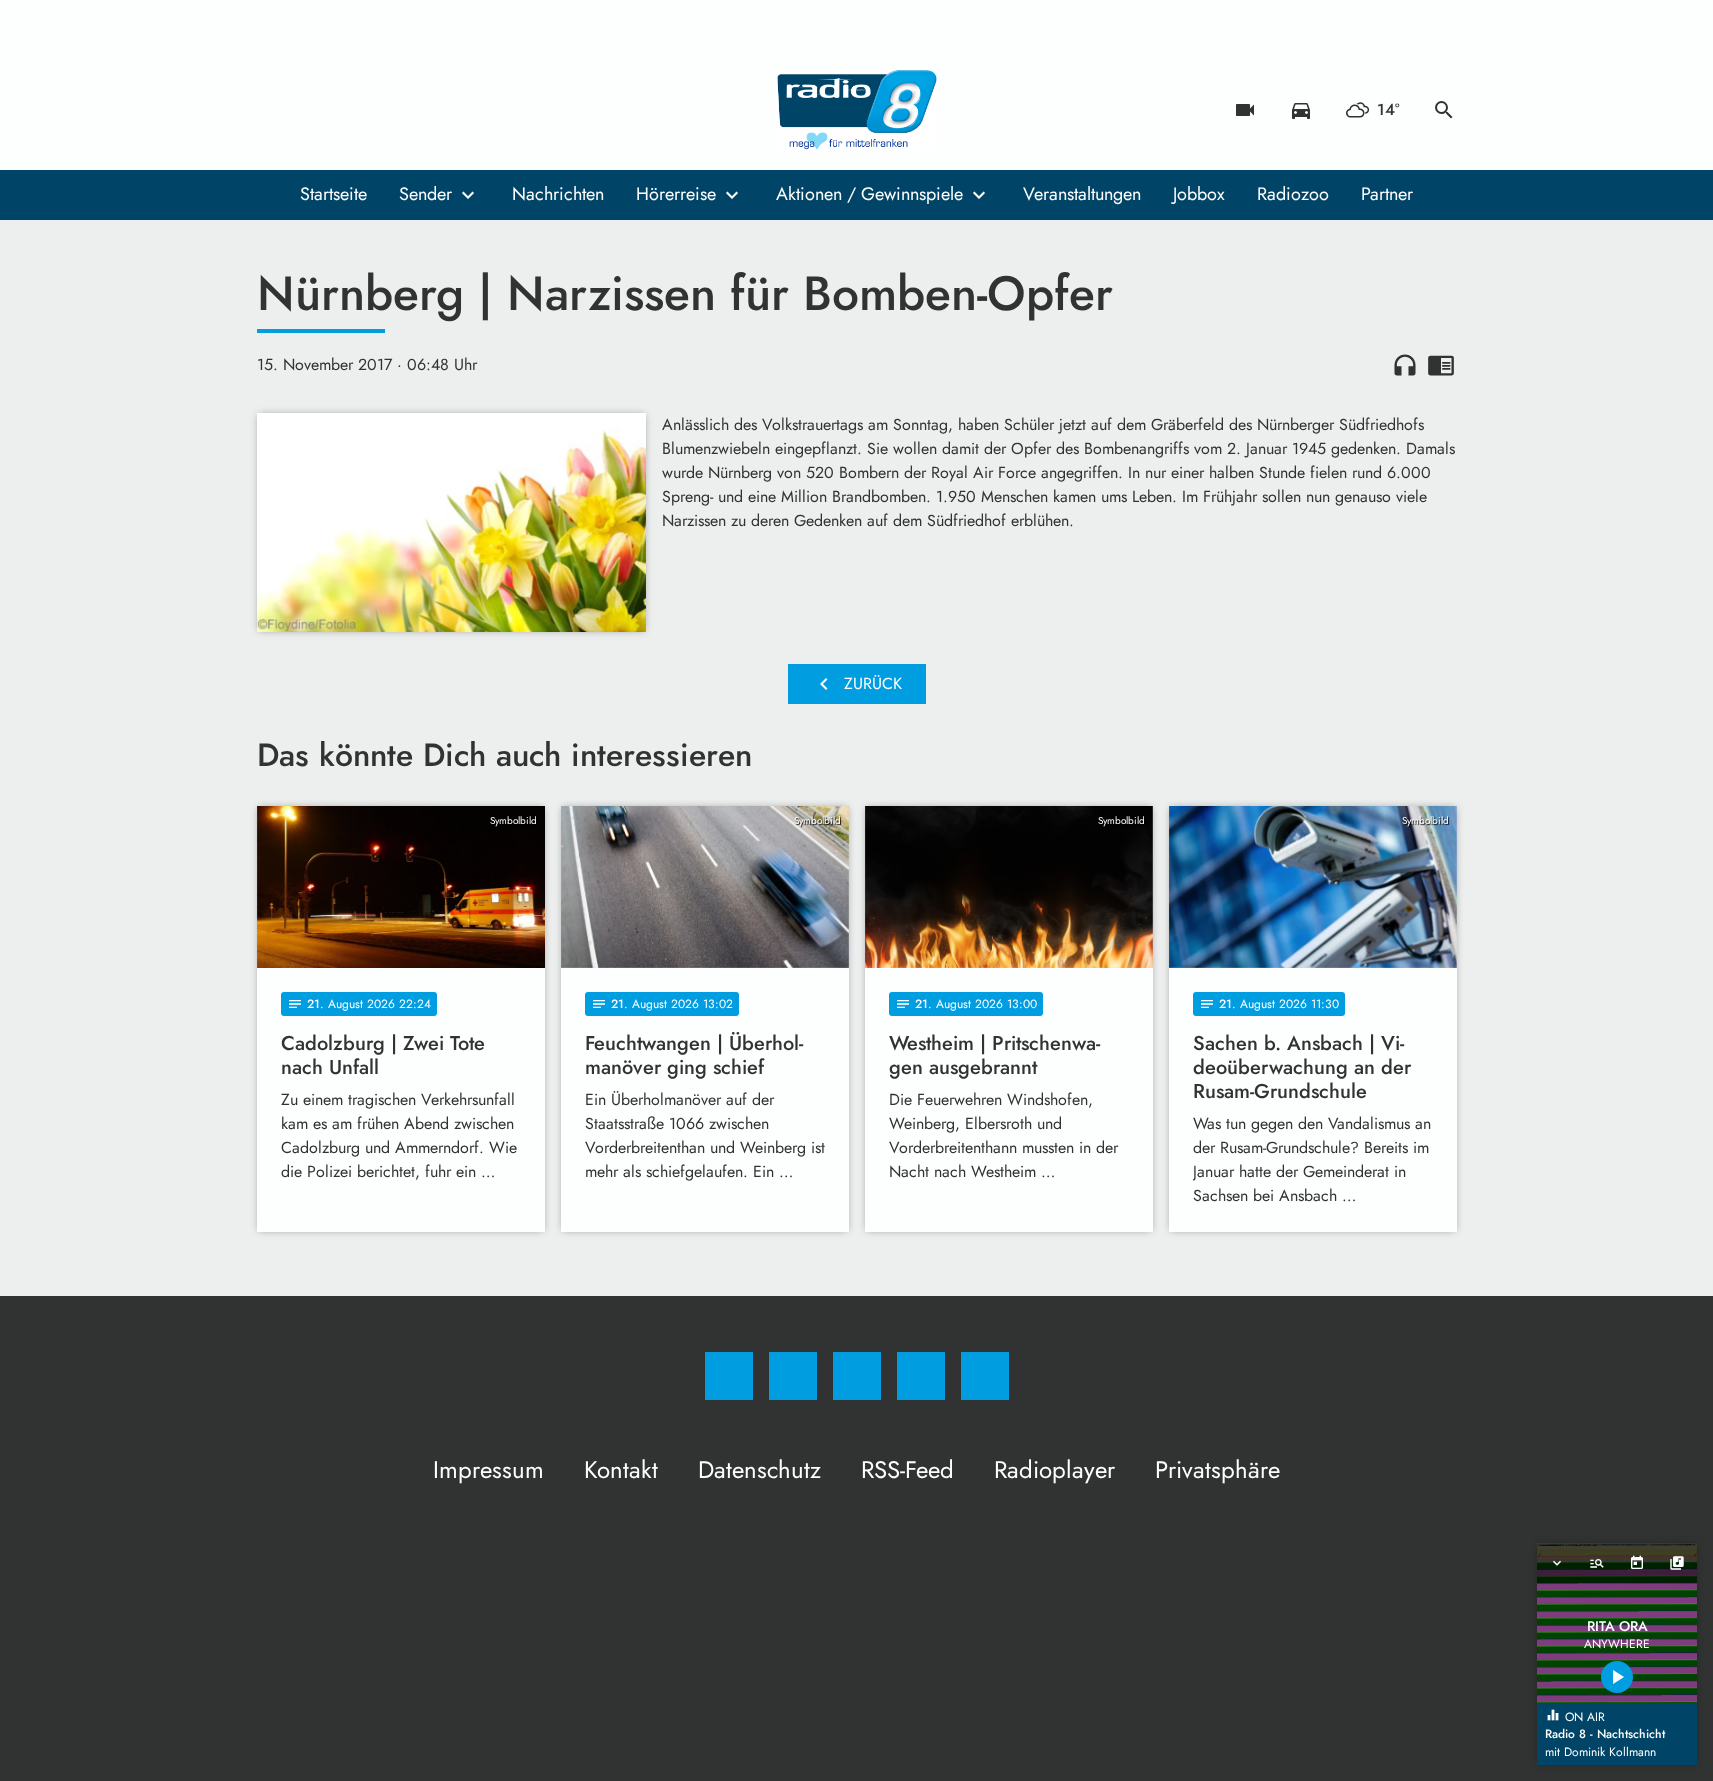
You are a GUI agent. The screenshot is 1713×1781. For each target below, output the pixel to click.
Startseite (333, 194)
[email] (437, 110)
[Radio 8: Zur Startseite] (857, 110)
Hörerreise (676, 194)
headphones (1405, 365)
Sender (425, 194)
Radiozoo (1293, 194)
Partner (1387, 194)
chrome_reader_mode (1441, 365)
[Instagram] (317, 110)
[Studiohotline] (397, 110)
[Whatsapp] (357, 110)
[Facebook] (277, 110)
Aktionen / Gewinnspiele (869, 194)
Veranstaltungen (1082, 194)
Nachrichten (558, 194)
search (1444, 110)
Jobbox (1199, 194)
